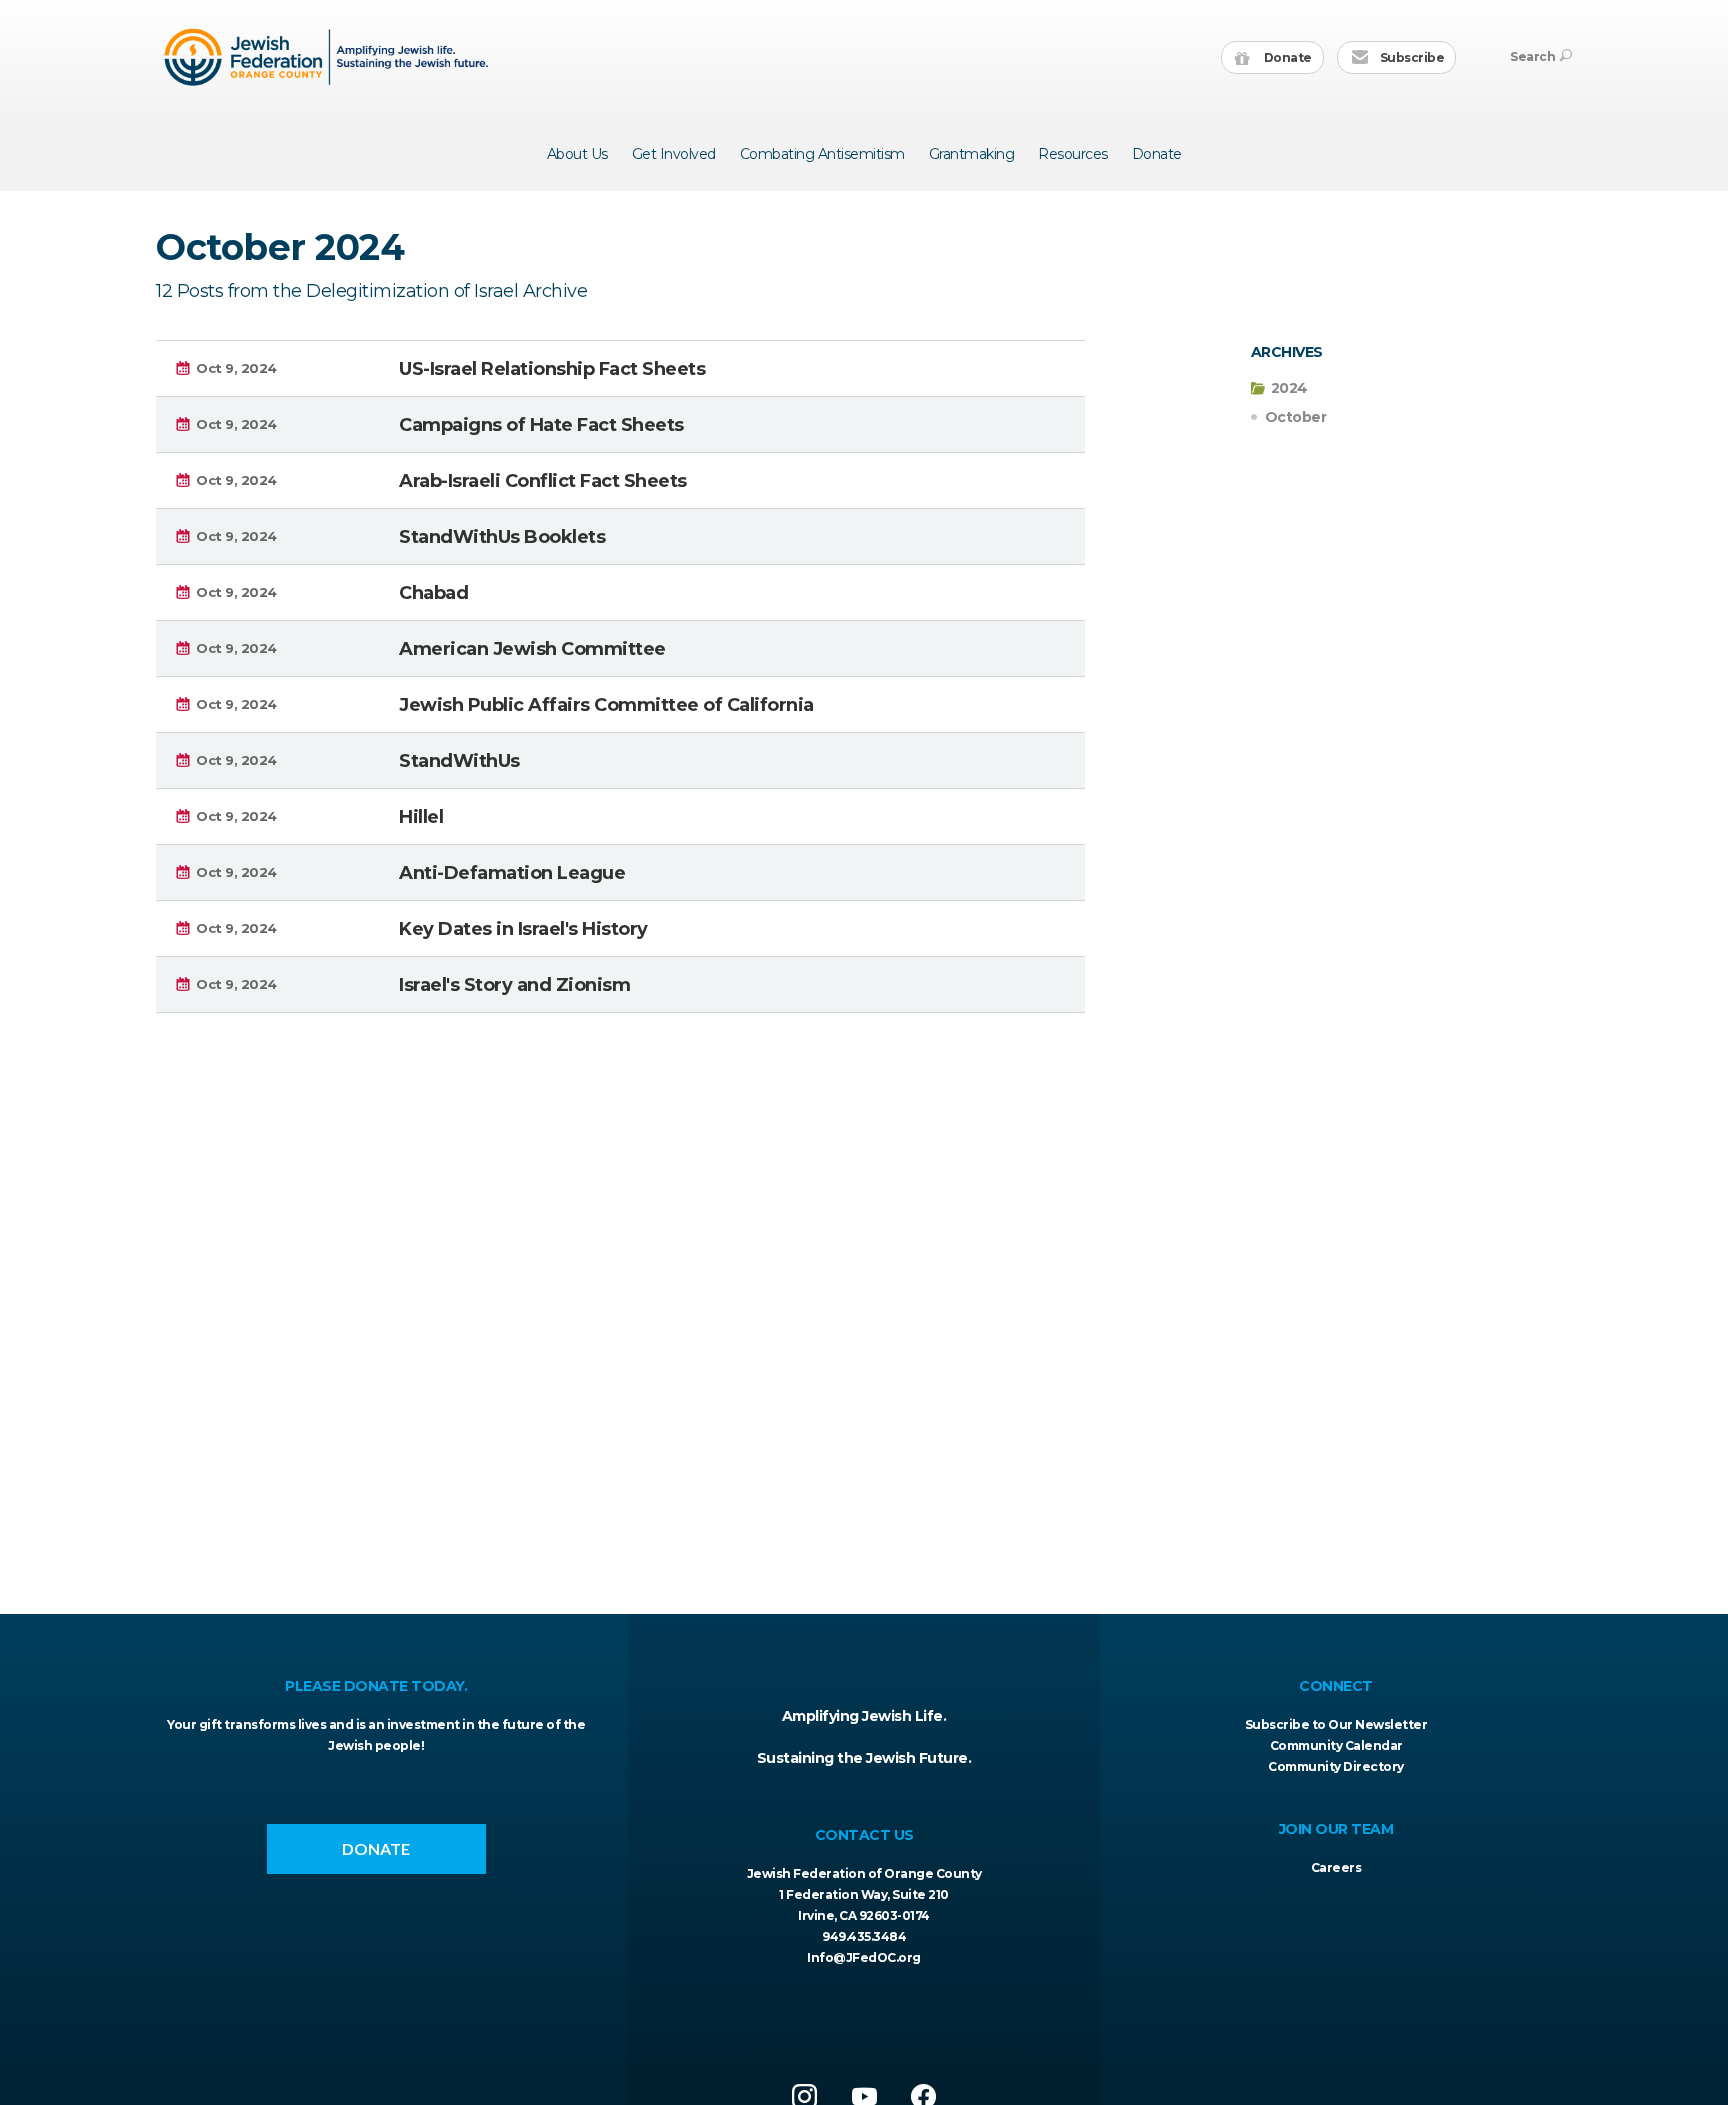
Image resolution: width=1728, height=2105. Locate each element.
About (577, 154)
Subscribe (1410, 57)
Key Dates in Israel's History (523, 929)
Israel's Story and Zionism (514, 985)
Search (1532, 56)
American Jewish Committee (532, 649)
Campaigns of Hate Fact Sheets (541, 425)
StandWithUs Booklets (502, 537)
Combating (822, 154)
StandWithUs (459, 761)
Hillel (421, 817)
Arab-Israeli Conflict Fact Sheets (543, 481)
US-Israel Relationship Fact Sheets (552, 369)
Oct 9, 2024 (236, 368)
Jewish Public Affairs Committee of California (606, 705)
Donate (1286, 57)
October (1296, 417)
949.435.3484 (864, 1936)
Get (674, 154)
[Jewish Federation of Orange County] (328, 57)
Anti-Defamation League (512, 873)
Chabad (433, 593)
